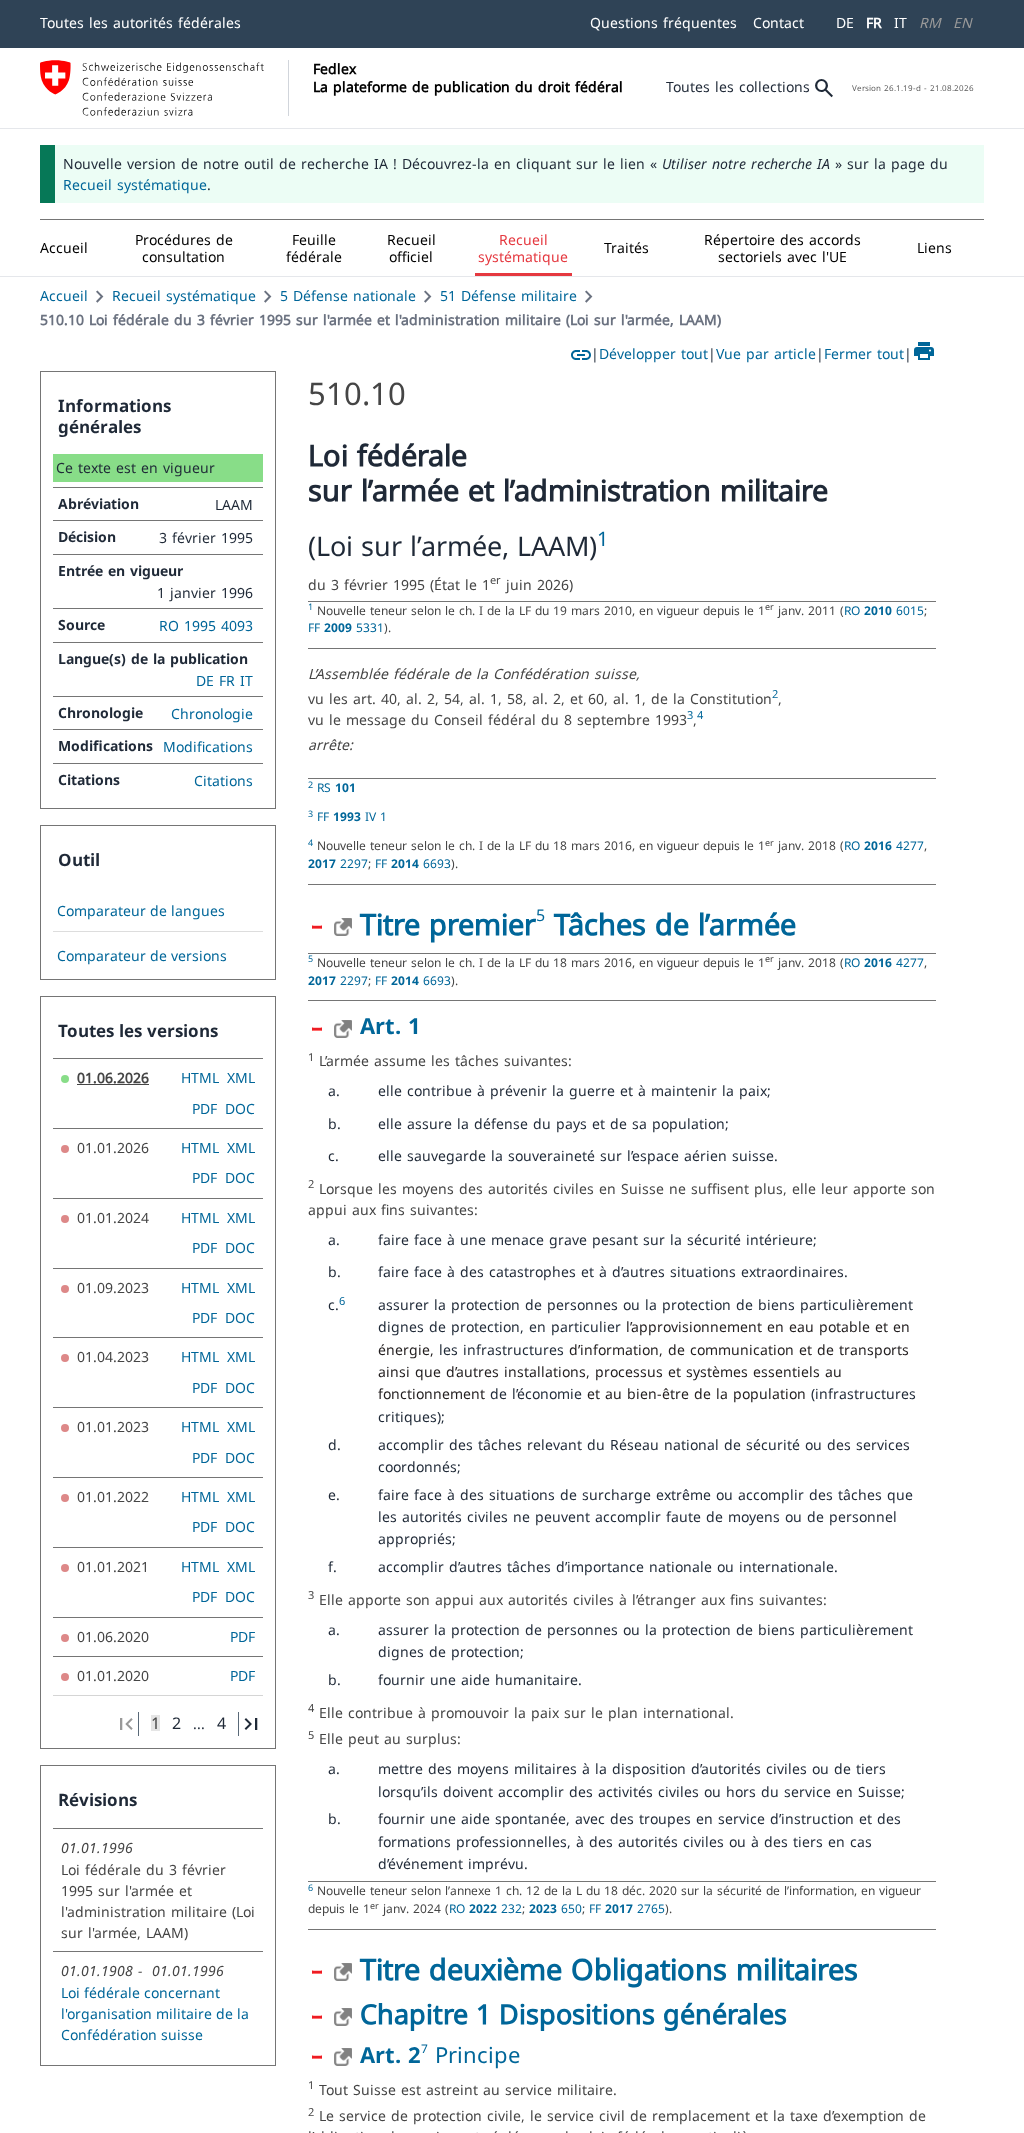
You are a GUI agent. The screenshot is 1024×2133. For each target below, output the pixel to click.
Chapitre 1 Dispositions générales (573, 2013)
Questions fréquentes (663, 22)
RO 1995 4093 (206, 625)
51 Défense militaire (508, 295)
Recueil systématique (135, 184)
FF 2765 (627, 1908)
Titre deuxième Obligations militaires (609, 1968)
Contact (778, 22)
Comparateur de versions (142, 956)
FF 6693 (413, 863)
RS (336, 787)
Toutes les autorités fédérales (140, 22)
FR (874, 22)
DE (845, 22)
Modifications (208, 746)
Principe (477, 2054)
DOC (240, 1108)
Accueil (64, 295)
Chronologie (212, 713)
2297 (338, 863)
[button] (184, 248)
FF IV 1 (352, 816)
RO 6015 (884, 610)
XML (241, 1077)
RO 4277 (884, 845)
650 (555, 1908)
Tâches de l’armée (670, 923)
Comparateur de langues (141, 911)
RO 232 (485, 1908)
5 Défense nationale (348, 295)
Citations (223, 780)
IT (900, 22)
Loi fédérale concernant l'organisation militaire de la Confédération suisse (155, 2013)
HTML (200, 1077)
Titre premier (448, 923)
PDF (204, 1108)
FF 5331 (346, 627)
